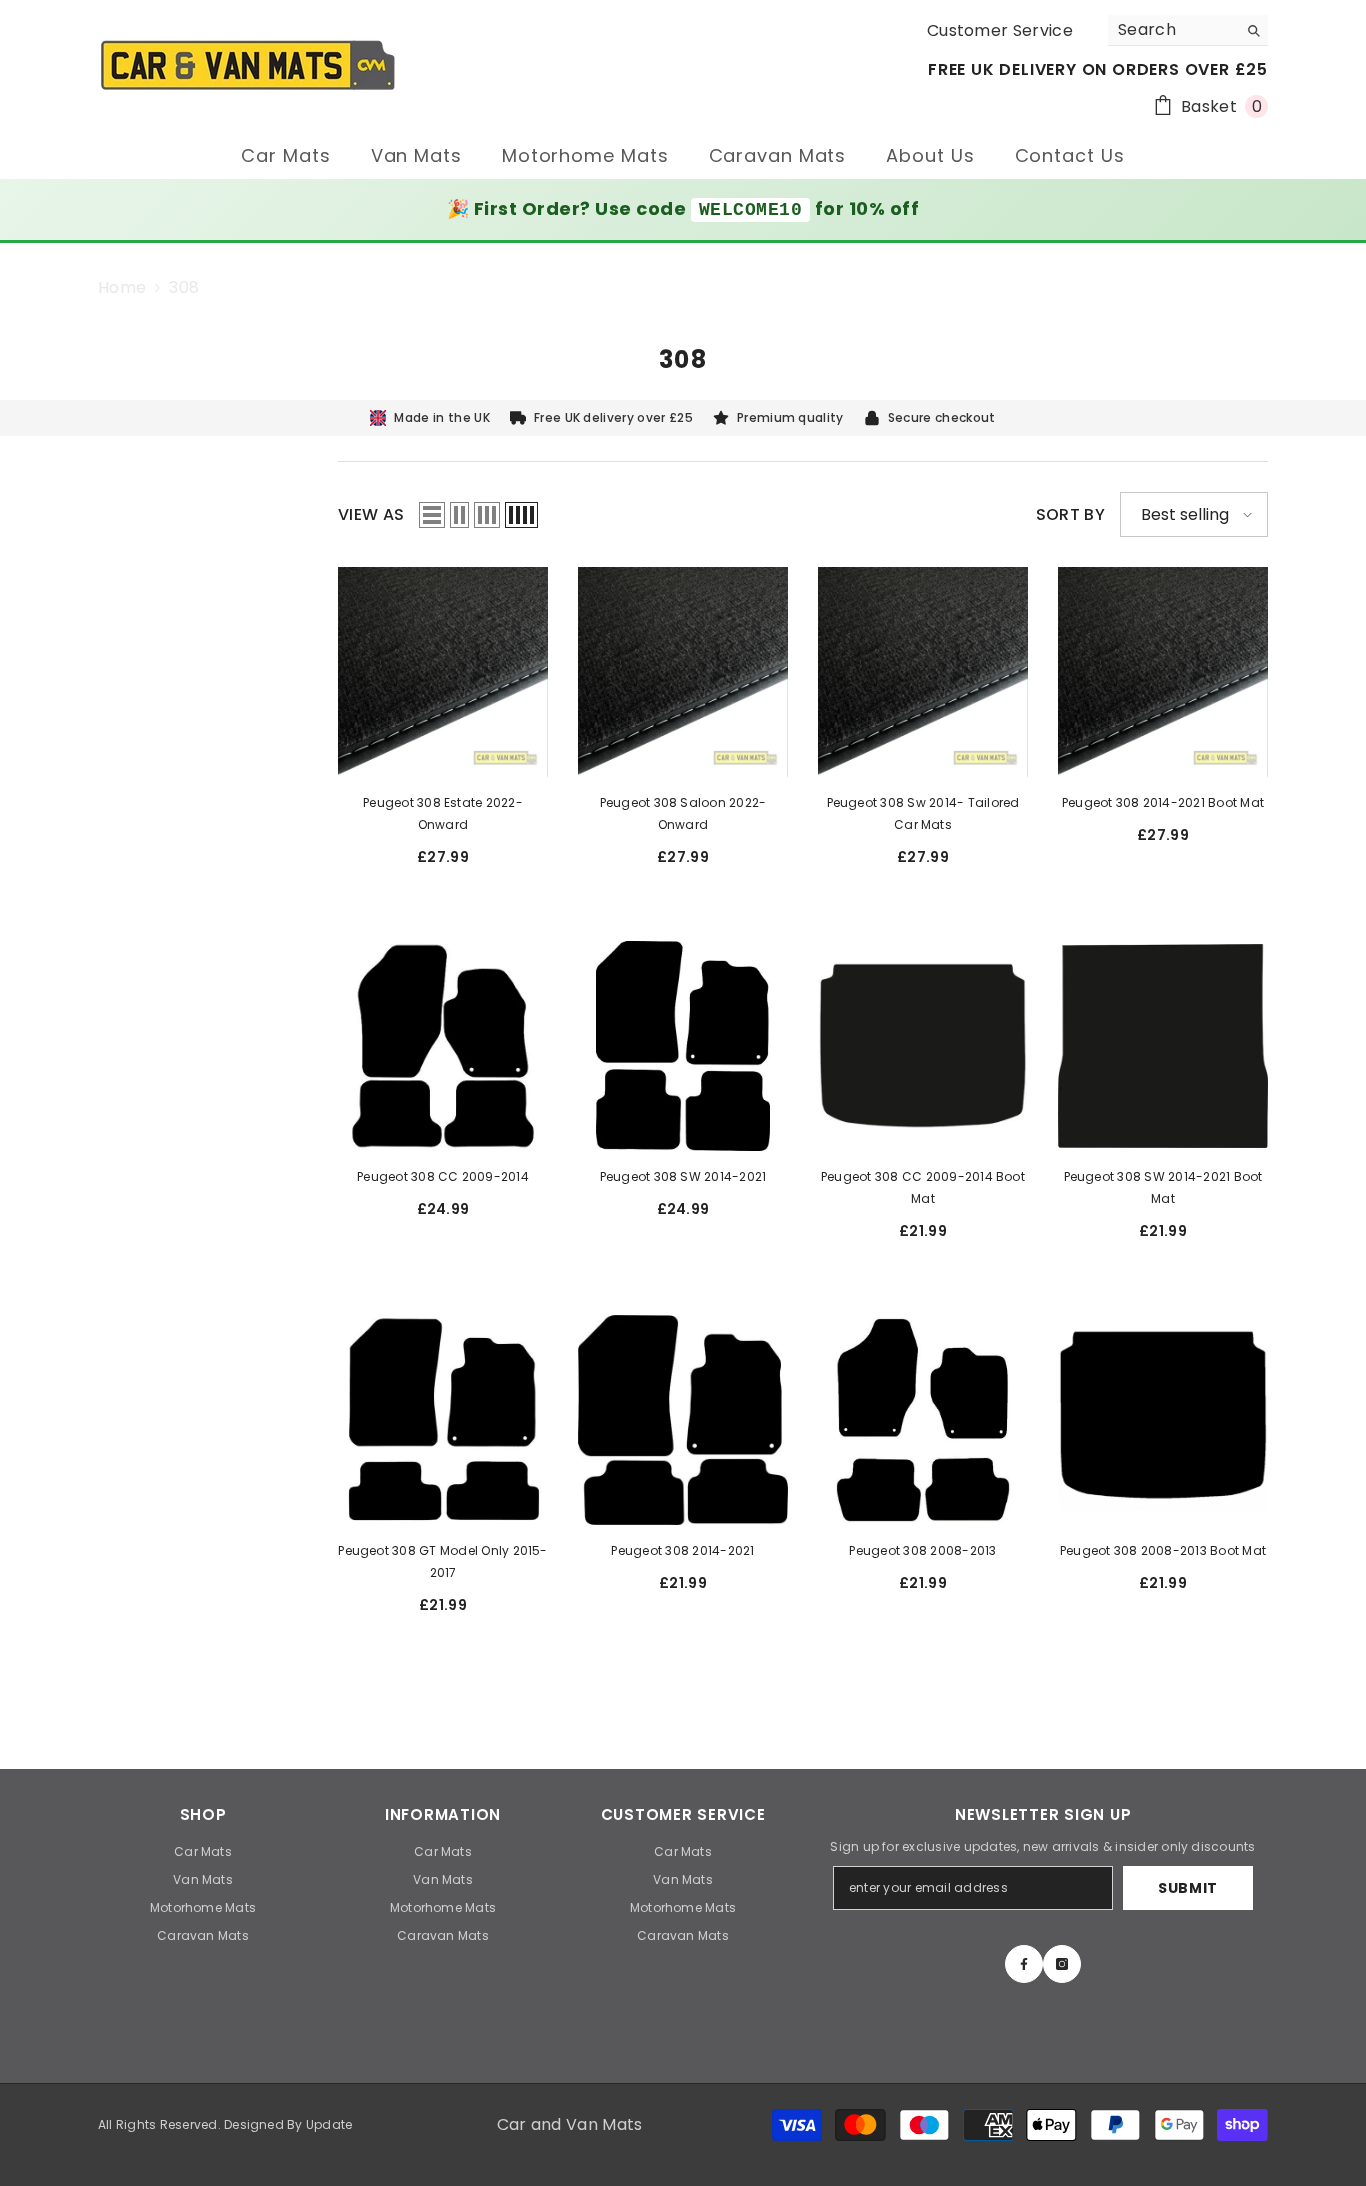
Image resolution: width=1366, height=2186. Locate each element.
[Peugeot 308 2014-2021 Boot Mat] (1163, 672)
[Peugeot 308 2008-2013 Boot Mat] (1163, 1420)
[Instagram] (1062, 1964)
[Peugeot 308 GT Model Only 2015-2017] (443, 1420)
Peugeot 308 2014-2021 (682, 1550)
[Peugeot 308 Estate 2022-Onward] (443, 672)
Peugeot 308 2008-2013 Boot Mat (1163, 1550)
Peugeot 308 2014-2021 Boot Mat (1163, 802)
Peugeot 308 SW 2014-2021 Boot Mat (1163, 1187)
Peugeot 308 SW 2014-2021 (683, 1176)
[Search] (1188, 30)
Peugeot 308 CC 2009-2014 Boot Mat (923, 1187)
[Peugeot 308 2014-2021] (683, 1420)
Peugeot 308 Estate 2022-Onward (443, 813)
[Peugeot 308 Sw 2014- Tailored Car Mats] (923, 672)
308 (184, 287)
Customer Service (1000, 30)
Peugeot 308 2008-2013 (922, 1550)
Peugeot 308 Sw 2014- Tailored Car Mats (923, 813)
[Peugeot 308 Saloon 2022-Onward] (683, 672)
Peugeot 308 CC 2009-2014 (443, 1176)
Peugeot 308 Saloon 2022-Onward (683, 813)
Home (122, 288)
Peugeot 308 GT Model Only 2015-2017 (442, 1561)
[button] (432, 515)
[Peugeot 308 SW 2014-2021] (683, 1046)
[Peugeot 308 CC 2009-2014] (443, 1046)
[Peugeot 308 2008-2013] (923, 1420)
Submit (1188, 1888)
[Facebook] (1024, 1964)
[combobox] (1172, 30)
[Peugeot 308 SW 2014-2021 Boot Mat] (1163, 1046)
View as (371, 515)
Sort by (1070, 515)
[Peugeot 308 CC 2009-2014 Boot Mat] (923, 1046)
